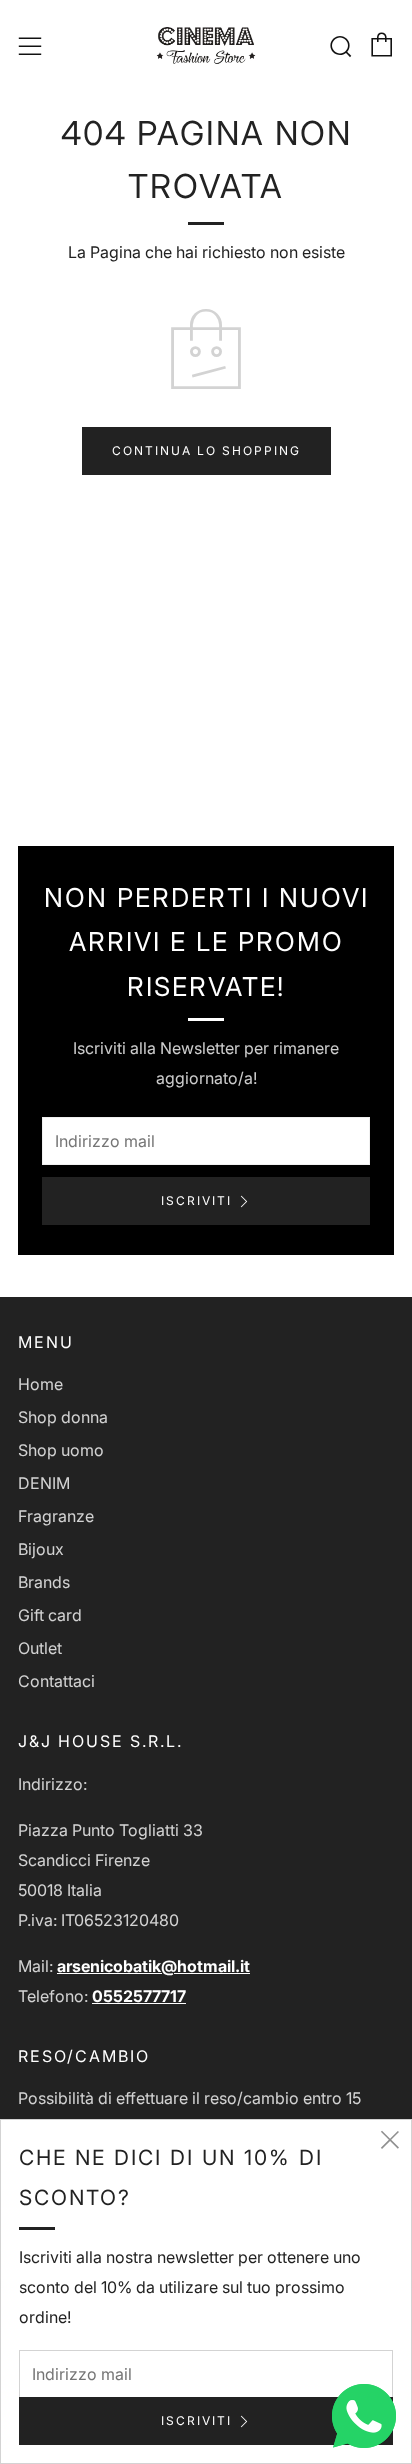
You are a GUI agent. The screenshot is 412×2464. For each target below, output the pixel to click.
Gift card (50, 1615)
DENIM (44, 1483)
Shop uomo (61, 1450)
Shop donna (63, 1417)
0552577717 (139, 1996)
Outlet (40, 1648)
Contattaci (56, 1681)
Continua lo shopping (206, 450)
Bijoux (41, 1549)
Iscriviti (196, 1200)
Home (40, 1384)
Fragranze (56, 1516)
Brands (44, 1582)
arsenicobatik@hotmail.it (153, 1966)
